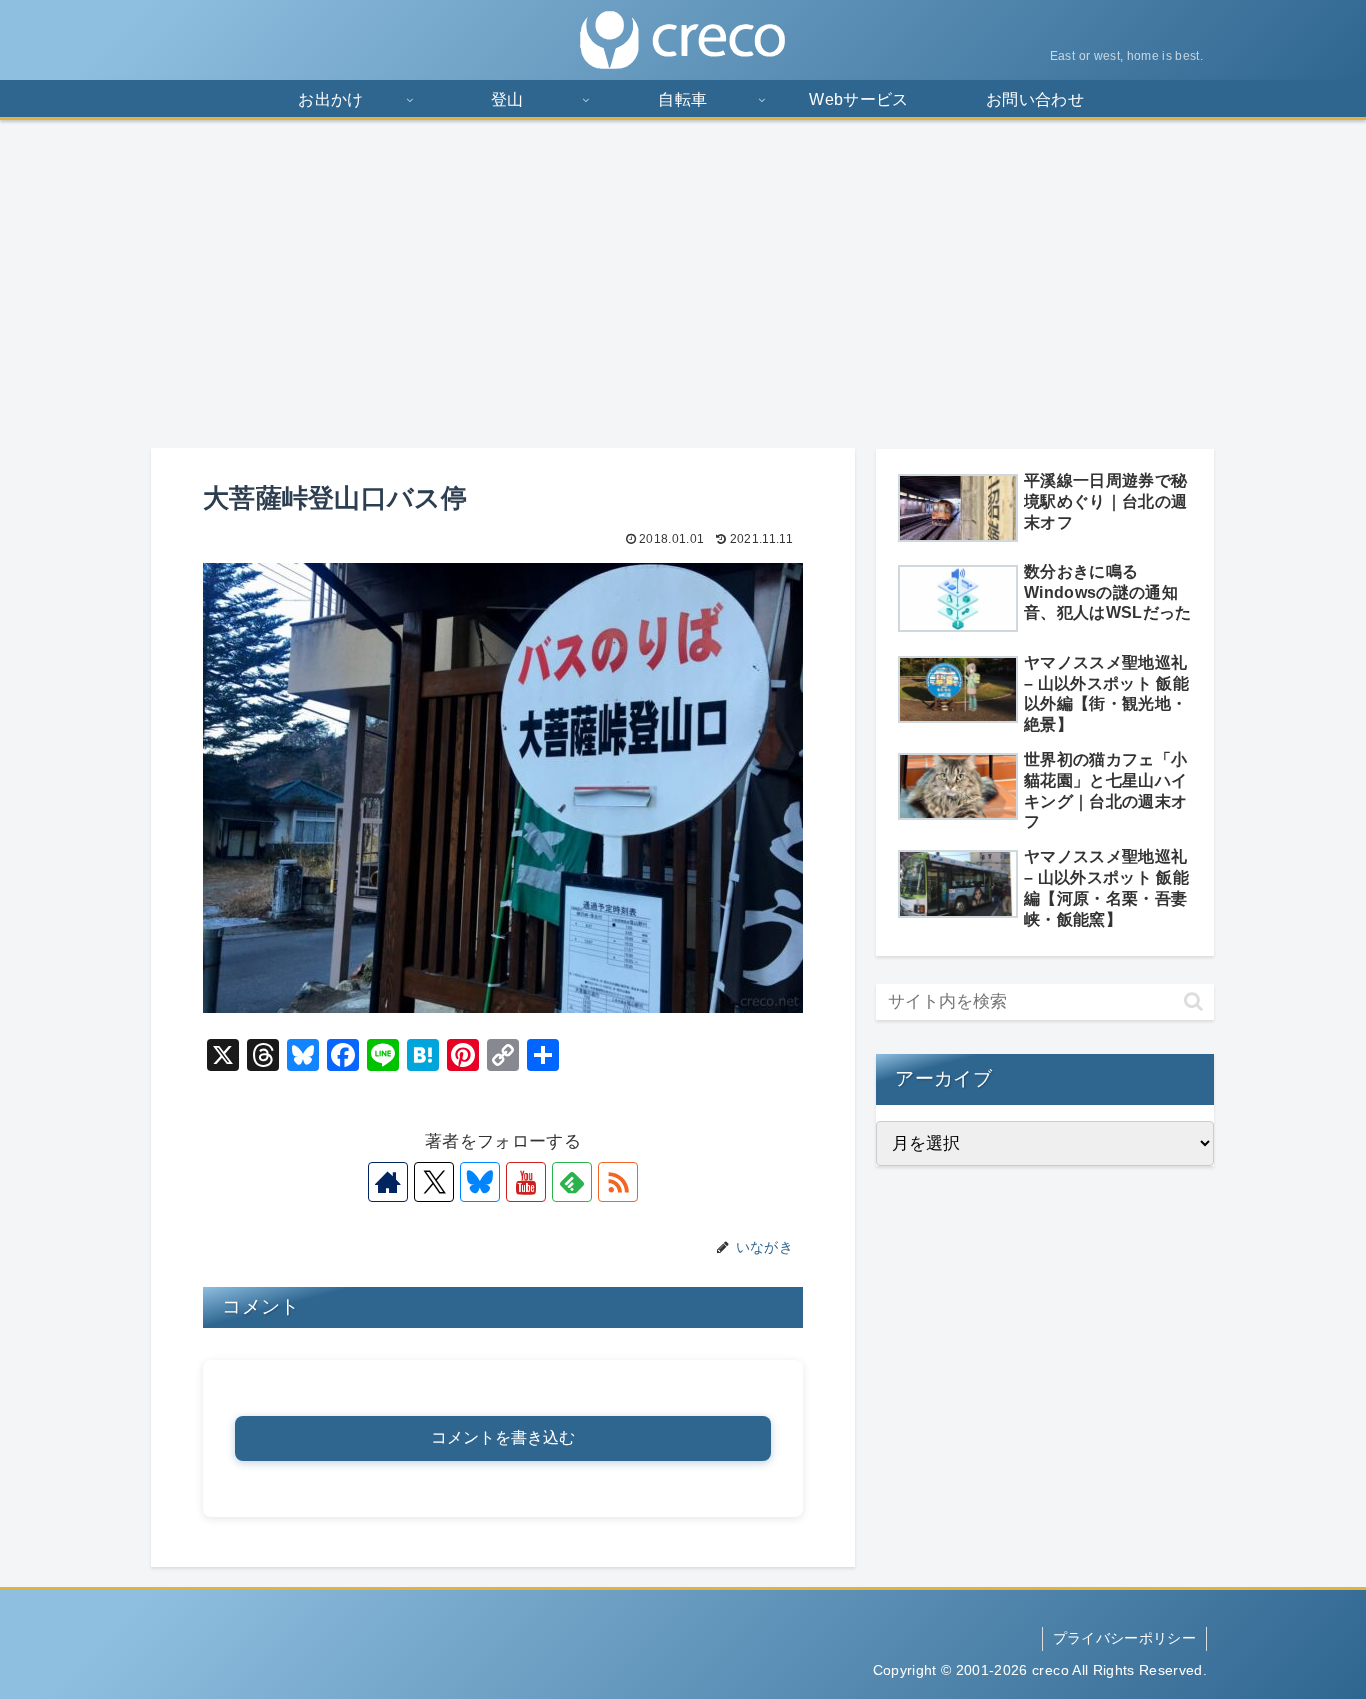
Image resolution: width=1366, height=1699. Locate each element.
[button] (1193, 1001)
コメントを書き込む (503, 1437)
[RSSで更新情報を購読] (618, 1182)
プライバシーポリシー (1124, 1638)
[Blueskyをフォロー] (480, 1182)
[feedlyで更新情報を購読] (572, 1182)
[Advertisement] (683, 284)
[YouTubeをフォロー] (526, 1182)
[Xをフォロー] (434, 1182)
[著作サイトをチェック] (388, 1182)
